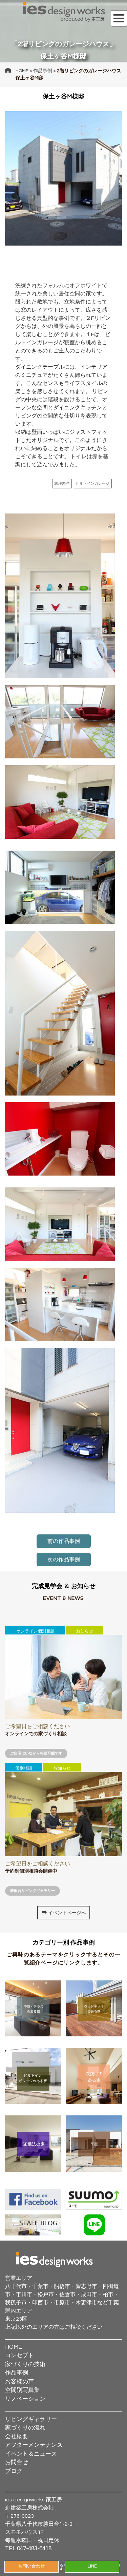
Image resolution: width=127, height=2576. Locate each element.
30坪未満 (62, 483)
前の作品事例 (64, 1541)
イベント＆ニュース (31, 2454)
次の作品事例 (64, 1560)
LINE (92, 2566)
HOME (22, 71)
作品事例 (43, 71)
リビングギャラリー (31, 2419)
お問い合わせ (31, 2566)
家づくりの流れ (25, 2428)
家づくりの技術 (25, 2364)
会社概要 (17, 2437)
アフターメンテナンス (34, 2445)
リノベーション (25, 2399)
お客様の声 (19, 2382)
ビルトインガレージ (93, 483)
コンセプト (19, 2356)
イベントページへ (67, 1913)
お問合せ (17, 2462)
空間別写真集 (22, 2390)
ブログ (14, 2471)
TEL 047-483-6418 (28, 2549)
